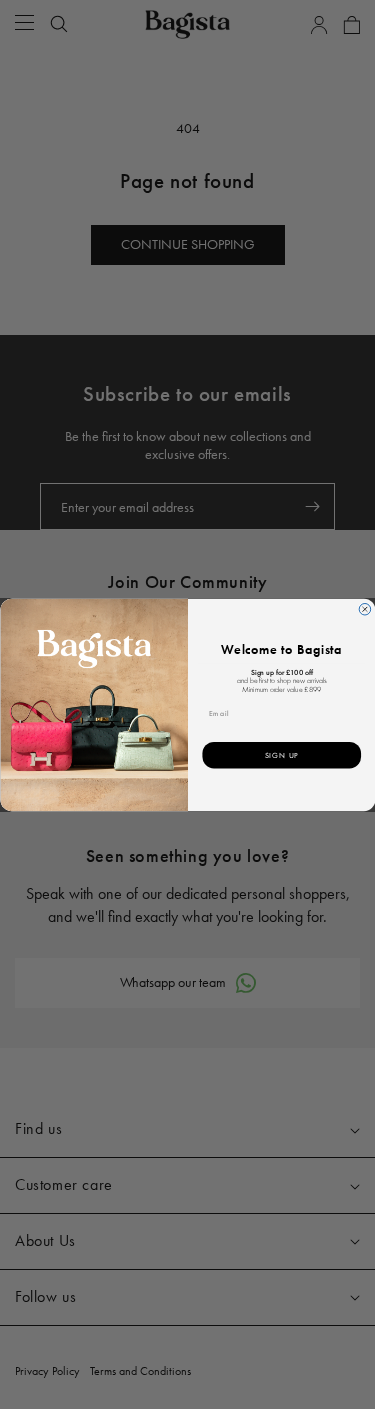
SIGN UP (281, 755)
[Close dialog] (365, 609)
